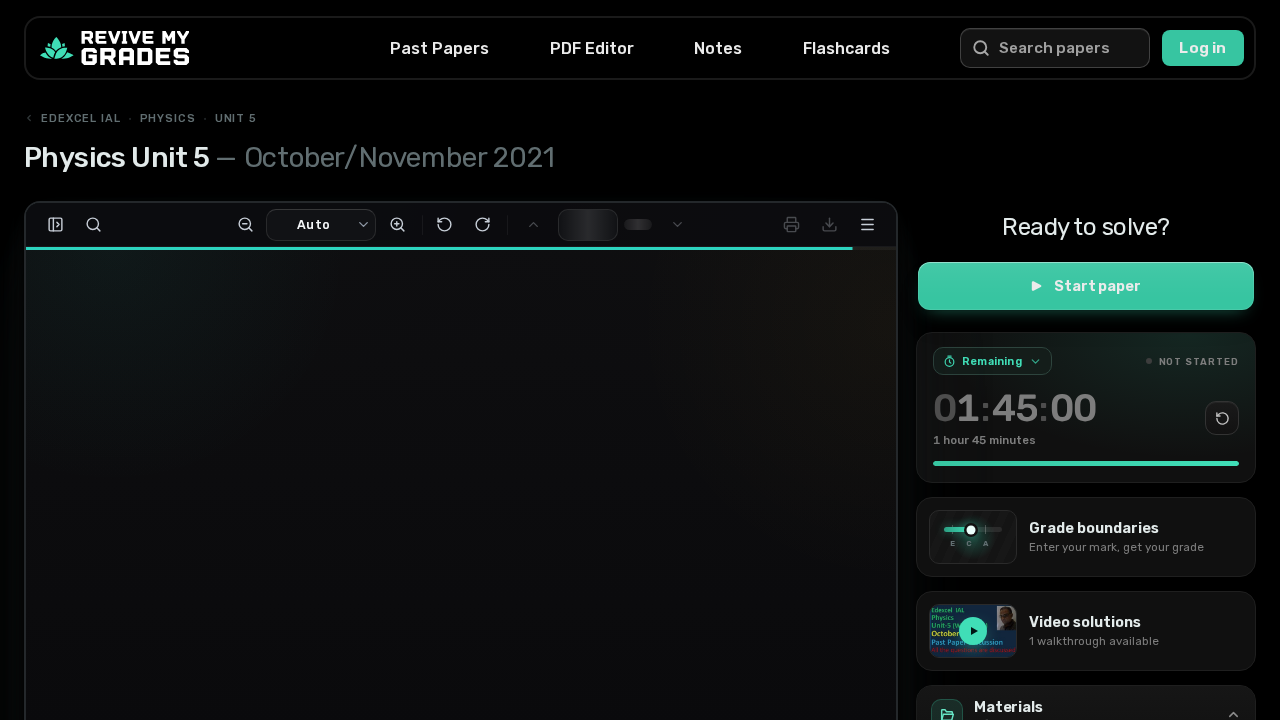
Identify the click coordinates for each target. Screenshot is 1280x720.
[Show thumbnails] (55, 225)
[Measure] (69, 598)
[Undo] (69, 683)
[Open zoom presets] (369, 225)
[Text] (113, 510)
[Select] (69, 466)
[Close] (365, 466)
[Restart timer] (1222, 418)
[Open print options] (791, 225)
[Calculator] (113, 639)
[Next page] (672, 225)
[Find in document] (93, 225)
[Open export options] (829, 225)
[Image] (113, 598)
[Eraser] (69, 642)
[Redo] (113, 683)
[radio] (268, 556)
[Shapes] (113, 554)
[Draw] (113, 466)
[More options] (867, 225)
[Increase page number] (610, 217)
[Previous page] (538, 225)
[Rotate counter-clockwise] (449, 225)
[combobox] (315, 225)
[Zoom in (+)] (402, 225)
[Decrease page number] (610, 232)
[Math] (69, 554)
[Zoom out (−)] (250, 225)
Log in (1202, 48)
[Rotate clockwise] (487, 225)
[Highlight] (69, 510)
